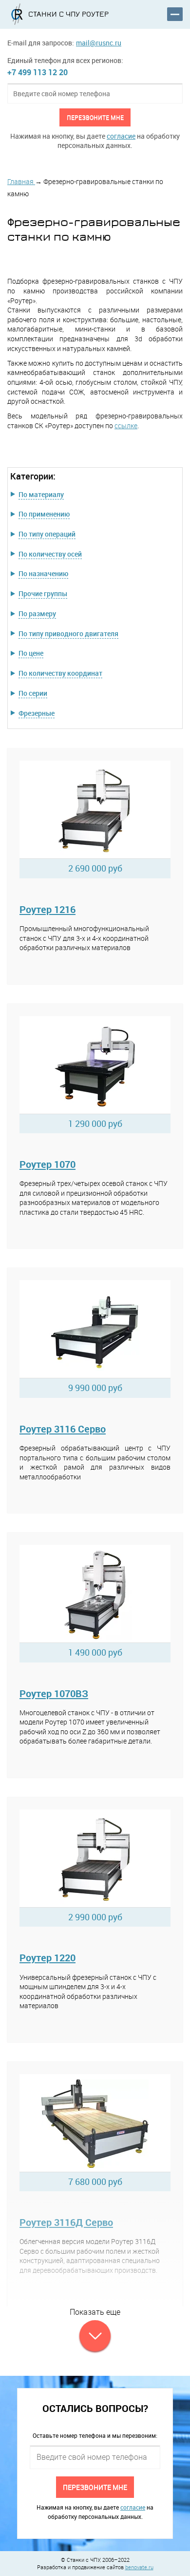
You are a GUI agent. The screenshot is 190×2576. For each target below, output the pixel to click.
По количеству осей (50, 554)
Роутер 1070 (47, 1164)
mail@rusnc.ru (99, 43)
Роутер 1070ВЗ (54, 1693)
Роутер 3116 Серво (63, 1429)
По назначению (43, 573)
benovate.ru (139, 2567)
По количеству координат (60, 673)
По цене (31, 653)
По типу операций (47, 534)
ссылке (126, 426)
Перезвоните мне (95, 117)
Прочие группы (43, 593)
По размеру (37, 613)
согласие (121, 136)
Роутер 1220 (47, 1958)
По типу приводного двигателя (68, 634)
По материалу (41, 494)
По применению (44, 514)
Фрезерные (37, 713)
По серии (33, 693)
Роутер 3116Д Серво (66, 2222)
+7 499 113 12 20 (38, 72)
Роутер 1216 (47, 909)
